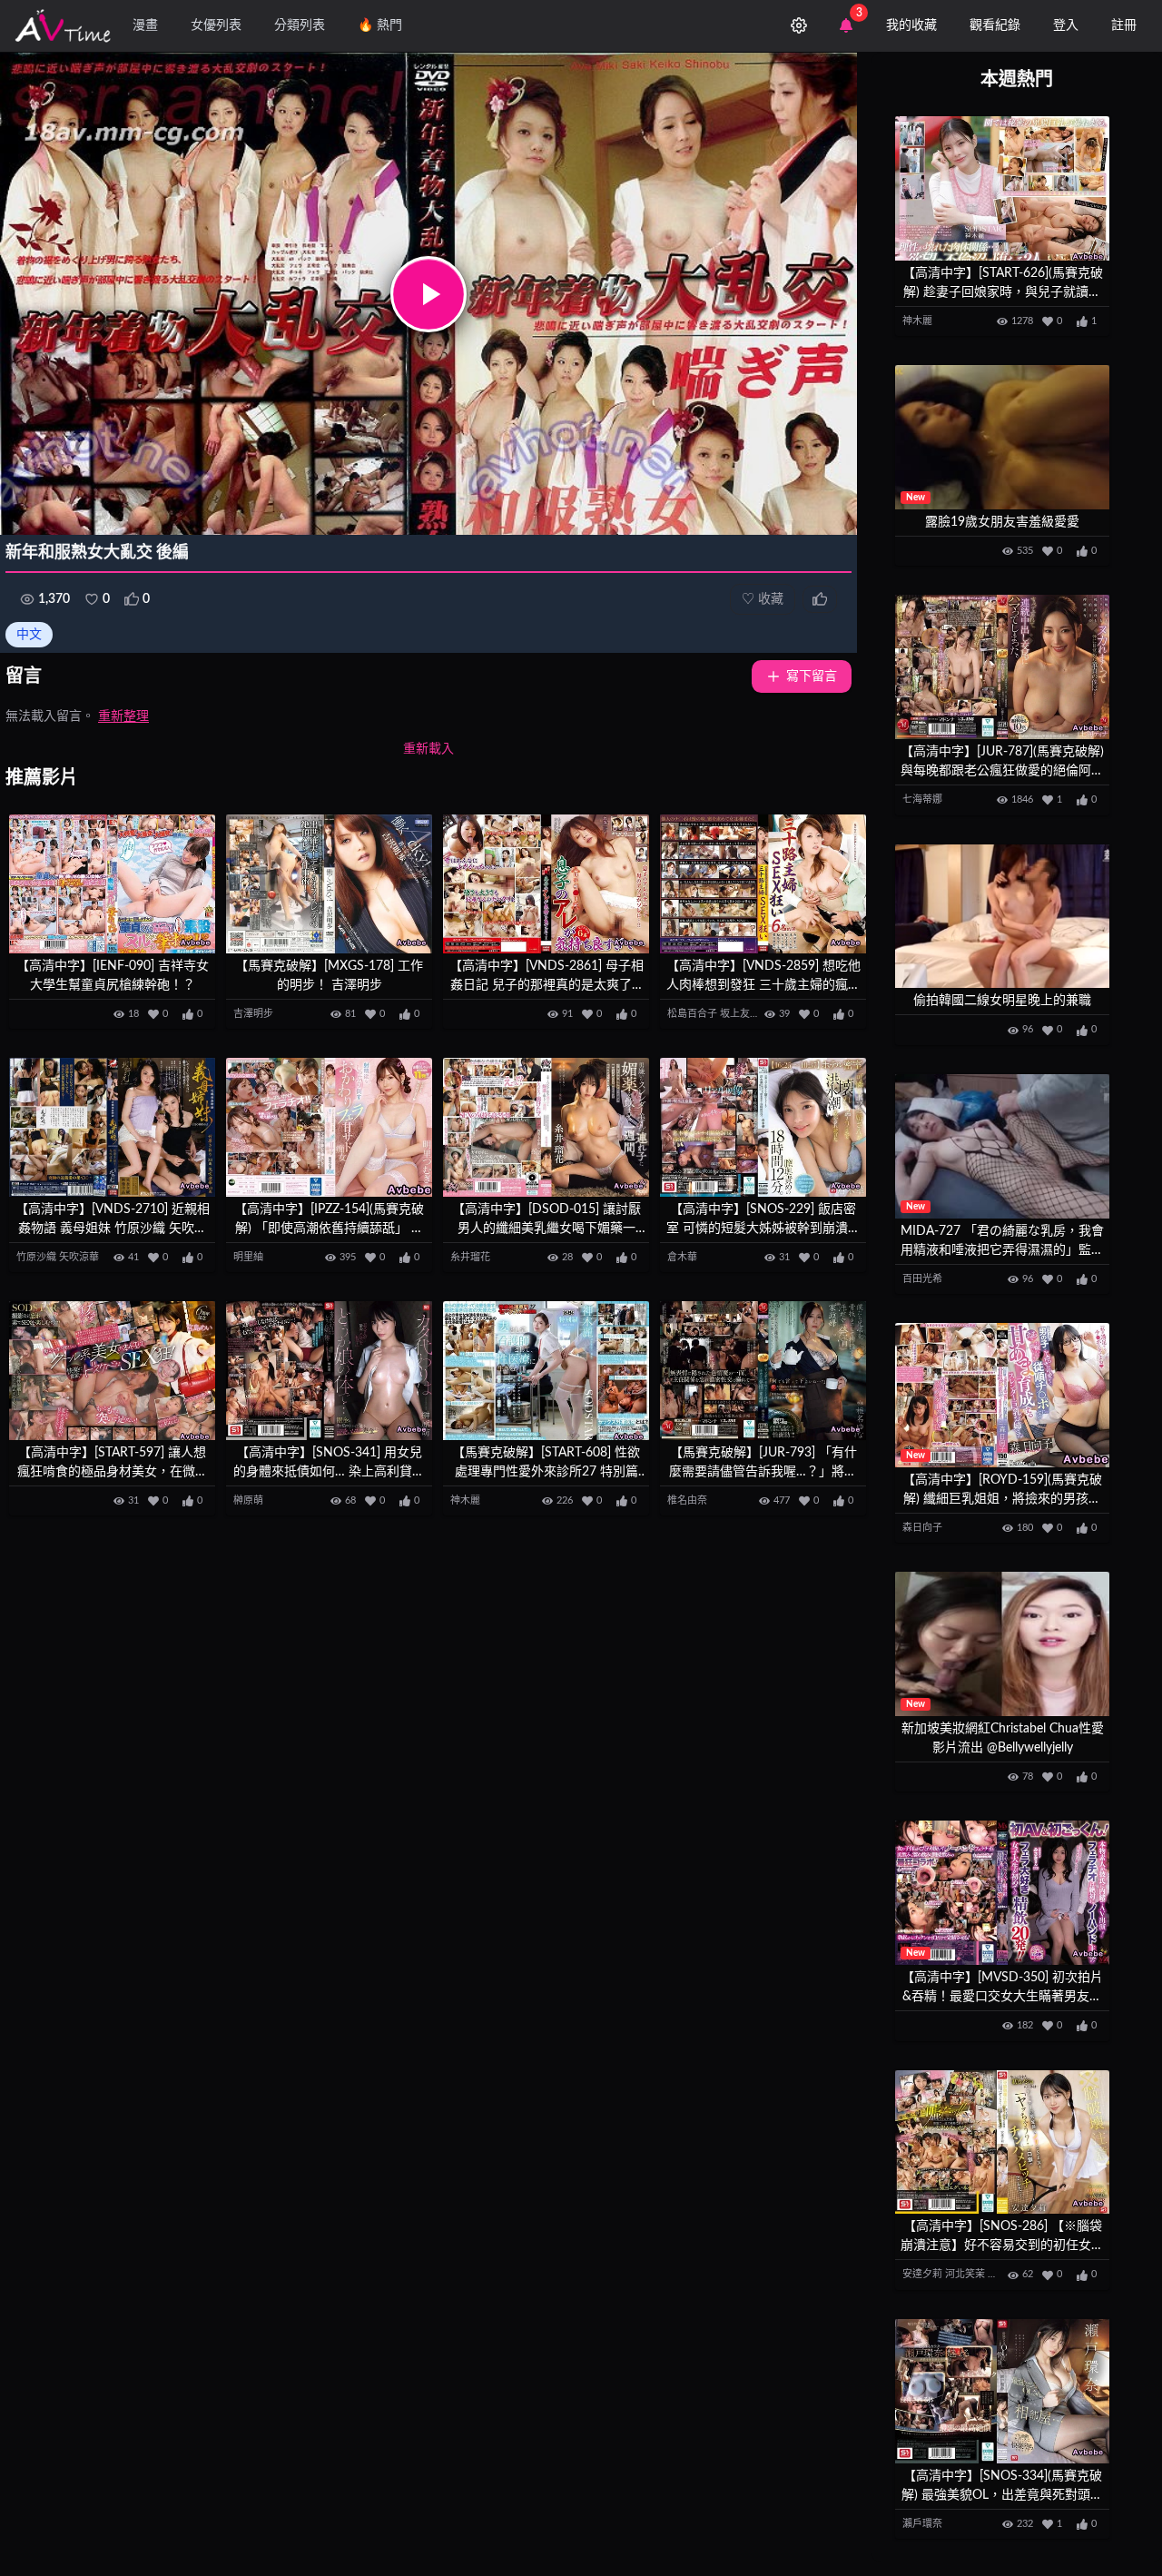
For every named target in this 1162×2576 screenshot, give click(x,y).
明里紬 (248, 1257)
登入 (1066, 25)
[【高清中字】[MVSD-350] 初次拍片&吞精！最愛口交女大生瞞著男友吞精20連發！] (1002, 1893)
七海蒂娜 (922, 799)
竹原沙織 (36, 1257)
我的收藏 (911, 25)
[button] (428, 294)
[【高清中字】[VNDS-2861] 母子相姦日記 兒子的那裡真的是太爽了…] (546, 884)
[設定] (799, 25)
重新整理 (123, 716)
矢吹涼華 (79, 1257)
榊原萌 (248, 1500)
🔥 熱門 (380, 25)
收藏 (763, 599)
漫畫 (145, 25)
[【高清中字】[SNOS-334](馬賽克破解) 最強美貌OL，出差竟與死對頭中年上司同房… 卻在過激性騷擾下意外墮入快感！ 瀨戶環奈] (1002, 2391)
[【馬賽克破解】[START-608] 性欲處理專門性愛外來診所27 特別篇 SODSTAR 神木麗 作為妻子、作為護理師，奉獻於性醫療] (546, 1371)
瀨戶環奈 (922, 2524)
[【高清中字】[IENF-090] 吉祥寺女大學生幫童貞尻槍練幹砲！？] (112, 884)
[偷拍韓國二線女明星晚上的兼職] (1002, 917)
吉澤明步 (253, 1014)
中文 (29, 635)
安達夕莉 (922, 2274)
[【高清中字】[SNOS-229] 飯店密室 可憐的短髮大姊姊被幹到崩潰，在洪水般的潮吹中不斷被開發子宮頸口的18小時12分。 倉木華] (763, 1127)
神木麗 (465, 1500)
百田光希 (922, 1279)
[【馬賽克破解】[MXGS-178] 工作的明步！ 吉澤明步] (329, 884)
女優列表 (216, 25)
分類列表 (300, 25)
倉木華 (682, 1257)
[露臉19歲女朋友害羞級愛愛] (1002, 437)
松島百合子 (692, 1014)
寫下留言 (812, 676)
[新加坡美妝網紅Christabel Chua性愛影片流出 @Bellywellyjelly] (1002, 1644)
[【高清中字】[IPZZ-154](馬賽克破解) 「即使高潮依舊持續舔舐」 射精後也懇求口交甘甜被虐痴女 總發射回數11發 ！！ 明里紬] (329, 1127)
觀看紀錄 (995, 25)
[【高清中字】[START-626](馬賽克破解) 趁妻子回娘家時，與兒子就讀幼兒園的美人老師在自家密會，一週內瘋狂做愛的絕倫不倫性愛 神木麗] (1002, 188)
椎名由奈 (687, 1500)
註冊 (1124, 25)
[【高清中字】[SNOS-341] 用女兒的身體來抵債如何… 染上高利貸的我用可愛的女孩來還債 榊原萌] (329, 1371)
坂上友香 (740, 1014)
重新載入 (428, 749)
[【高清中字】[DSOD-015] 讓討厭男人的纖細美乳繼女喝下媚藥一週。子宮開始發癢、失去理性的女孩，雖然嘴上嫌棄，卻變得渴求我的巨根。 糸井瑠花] (546, 1127)
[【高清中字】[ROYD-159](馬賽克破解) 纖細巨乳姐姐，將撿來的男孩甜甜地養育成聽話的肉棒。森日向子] (1002, 1395)
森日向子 (922, 1528)
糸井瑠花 (470, 1257)
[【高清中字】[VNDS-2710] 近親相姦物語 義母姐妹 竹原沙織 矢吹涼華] (112, 1127)
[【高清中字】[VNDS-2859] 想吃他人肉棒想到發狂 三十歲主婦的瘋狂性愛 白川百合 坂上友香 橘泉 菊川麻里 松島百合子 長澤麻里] (763, 884)
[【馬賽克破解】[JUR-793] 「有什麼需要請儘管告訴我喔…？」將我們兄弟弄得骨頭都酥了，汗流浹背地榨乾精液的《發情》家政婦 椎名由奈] (763, 1371)
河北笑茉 (965, 2274)
